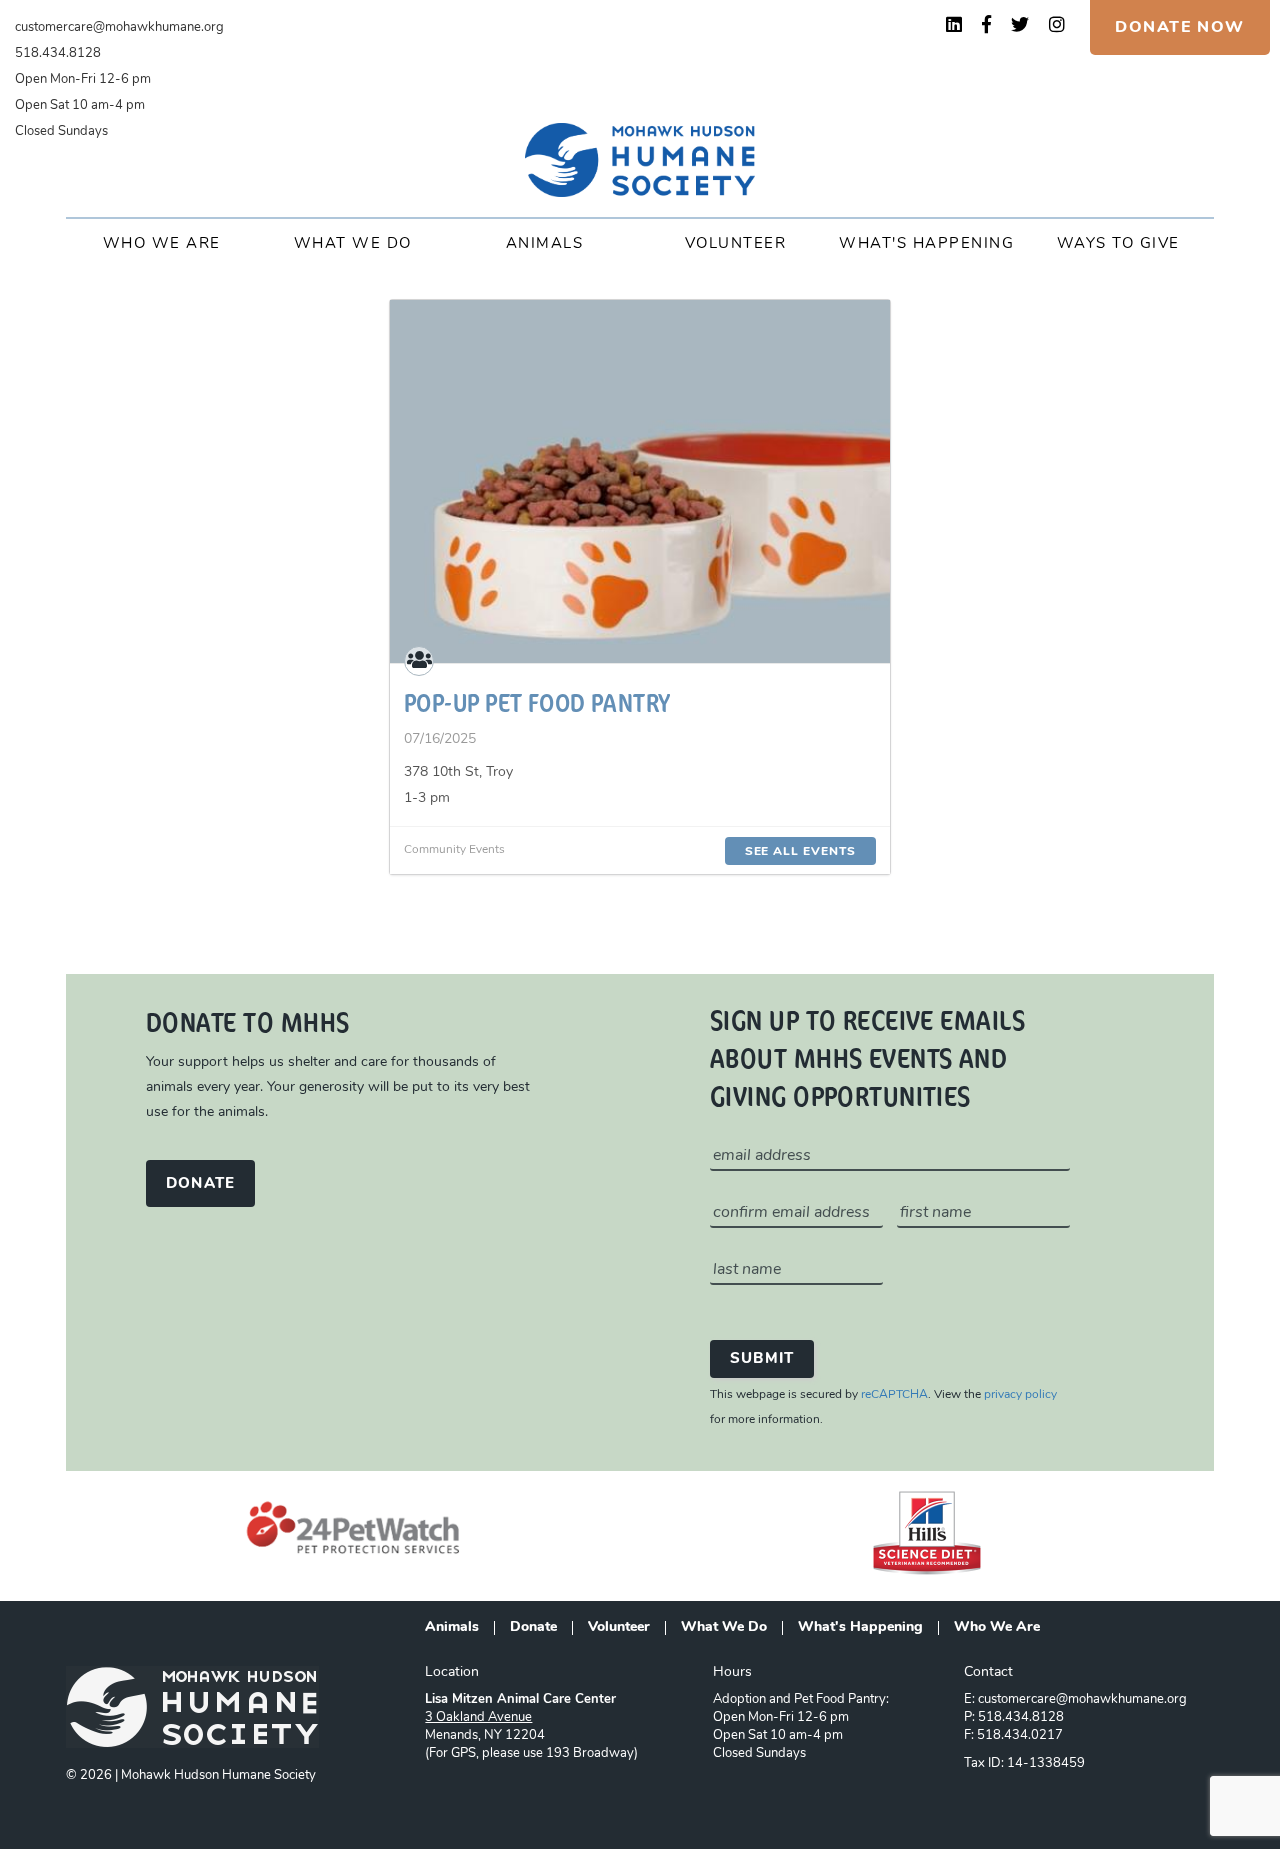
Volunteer (736, 244)
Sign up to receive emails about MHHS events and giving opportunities (867, 1057)
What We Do (353, 244)
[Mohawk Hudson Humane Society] (640, 160)
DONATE (200, 1184)
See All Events (800, 852)
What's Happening (926, 244)
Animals (545, 244)
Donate (533, 1628)
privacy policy (1020, 1395)
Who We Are (162, 244)
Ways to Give (1118, 244)
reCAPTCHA (894, 1395)
